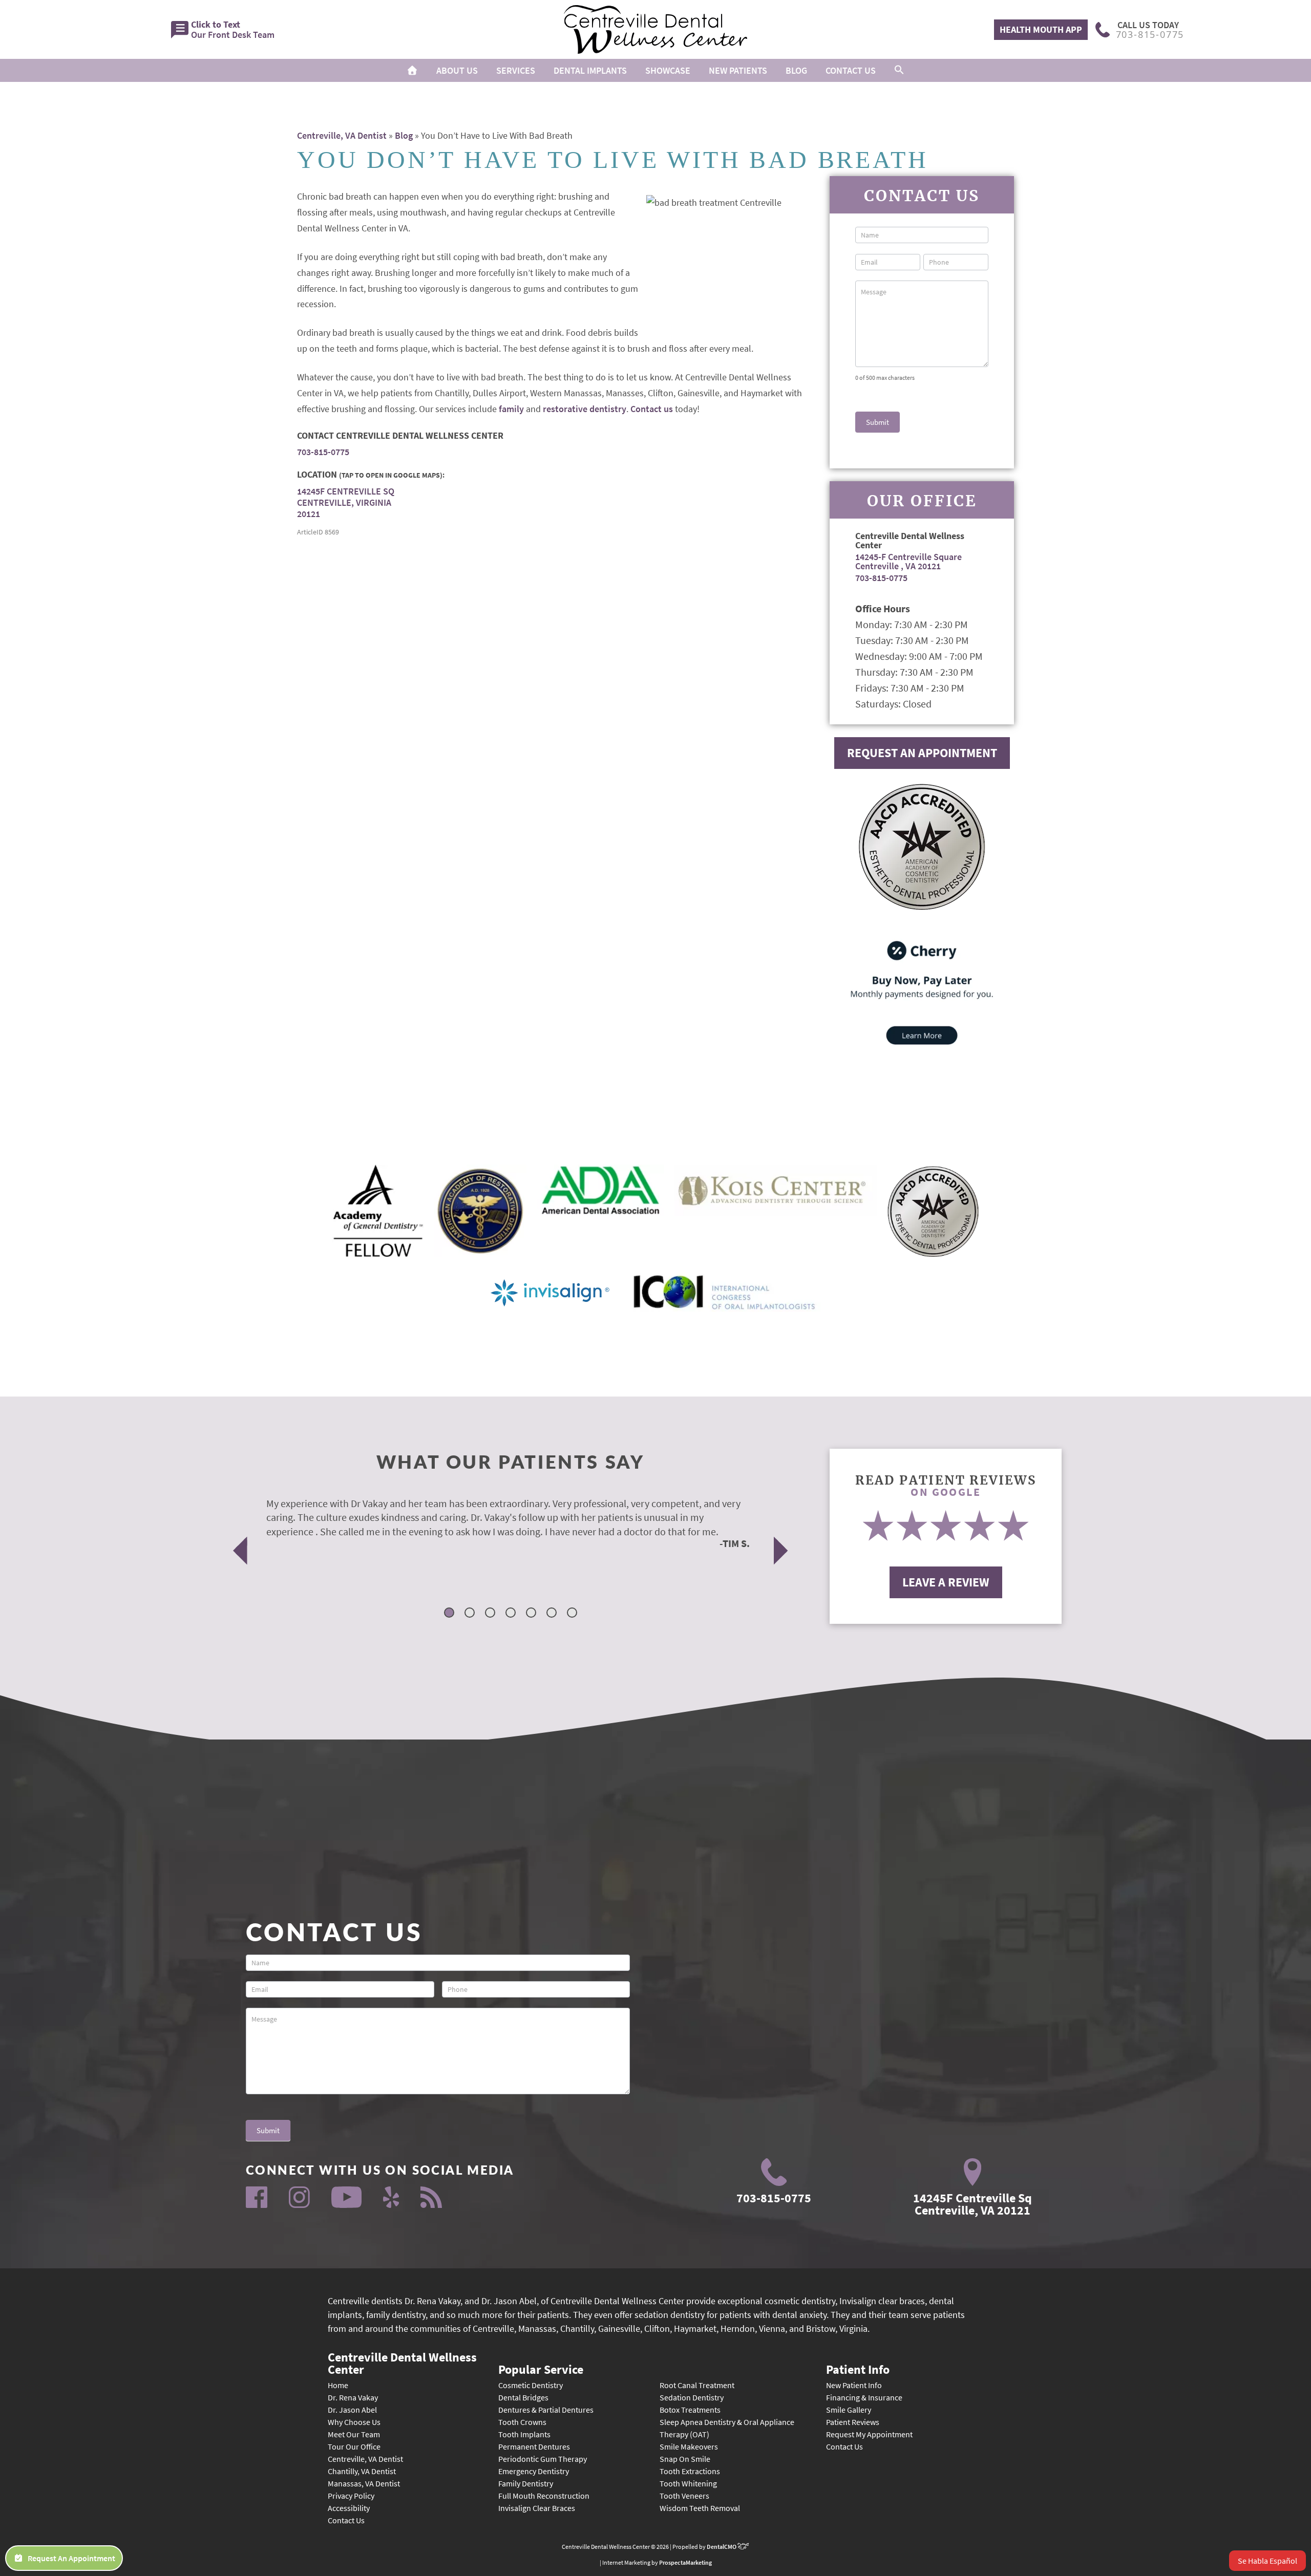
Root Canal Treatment (697, 2385)
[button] (899, 70)
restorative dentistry (585, 409)
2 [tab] (471, 1614)
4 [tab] (512, 1614)
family (511, 409)
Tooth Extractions (690, 2471)
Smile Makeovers (689, 2446)
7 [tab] (573, 1614)
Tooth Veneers (684, 2496)
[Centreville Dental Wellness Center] (655, 29)
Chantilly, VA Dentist (362, 2471)
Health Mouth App (1041, 29)
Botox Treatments (690, 2410)
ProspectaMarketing (685, 2562)
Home (338, 2385)
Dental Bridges (523, 2397)
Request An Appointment (922, 753)
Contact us (652, 409)
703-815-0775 (323, 452)
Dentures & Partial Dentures (546, 2410)
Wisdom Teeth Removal (700, 2508)
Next (781, 1550)
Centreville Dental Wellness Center (402, 2363)
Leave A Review (946, 1582)
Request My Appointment (869, 2434)
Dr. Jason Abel (352, 2410)
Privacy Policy (351, 2496)
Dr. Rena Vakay (353, 2397)
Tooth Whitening (688, 2483)
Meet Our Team (354, 2434)
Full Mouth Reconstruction (544, 2496)
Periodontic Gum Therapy (543, 2459)
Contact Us (851, 70)
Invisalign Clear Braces (537, 2508)
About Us (457, 70)
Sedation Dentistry (692, 2397)
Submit (877, 422)
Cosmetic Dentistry (531, 2385)
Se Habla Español (1267, 2561)
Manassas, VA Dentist (364, 2483)
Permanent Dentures (534, 2446)
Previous (240, 1550)
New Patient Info (854, 2385)
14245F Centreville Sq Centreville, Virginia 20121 (346, 502)
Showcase (668, 70)
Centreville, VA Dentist (342, 135)
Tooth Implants (524, 2434)
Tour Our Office (354, 2446)
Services (516, 70)
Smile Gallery (849, 2410)
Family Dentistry (526, 2483)
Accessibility (349, 2508)
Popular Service (541, 2369)
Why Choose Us (354, 2422)
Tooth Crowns (522, 2422)
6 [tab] (553, 1614)
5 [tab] (532, 1614)
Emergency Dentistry (534, 2471)
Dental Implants (590, 70)
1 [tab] (450, 1614)
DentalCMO (722, 2547)
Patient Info (858, 2369)
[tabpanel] (498, 1523)
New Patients (738, 70)
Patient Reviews (853, 2422)
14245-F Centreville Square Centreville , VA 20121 (908, 561)
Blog (796, 70)
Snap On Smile (685, 2459)
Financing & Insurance (864, 2397)
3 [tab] (491, 1614)
